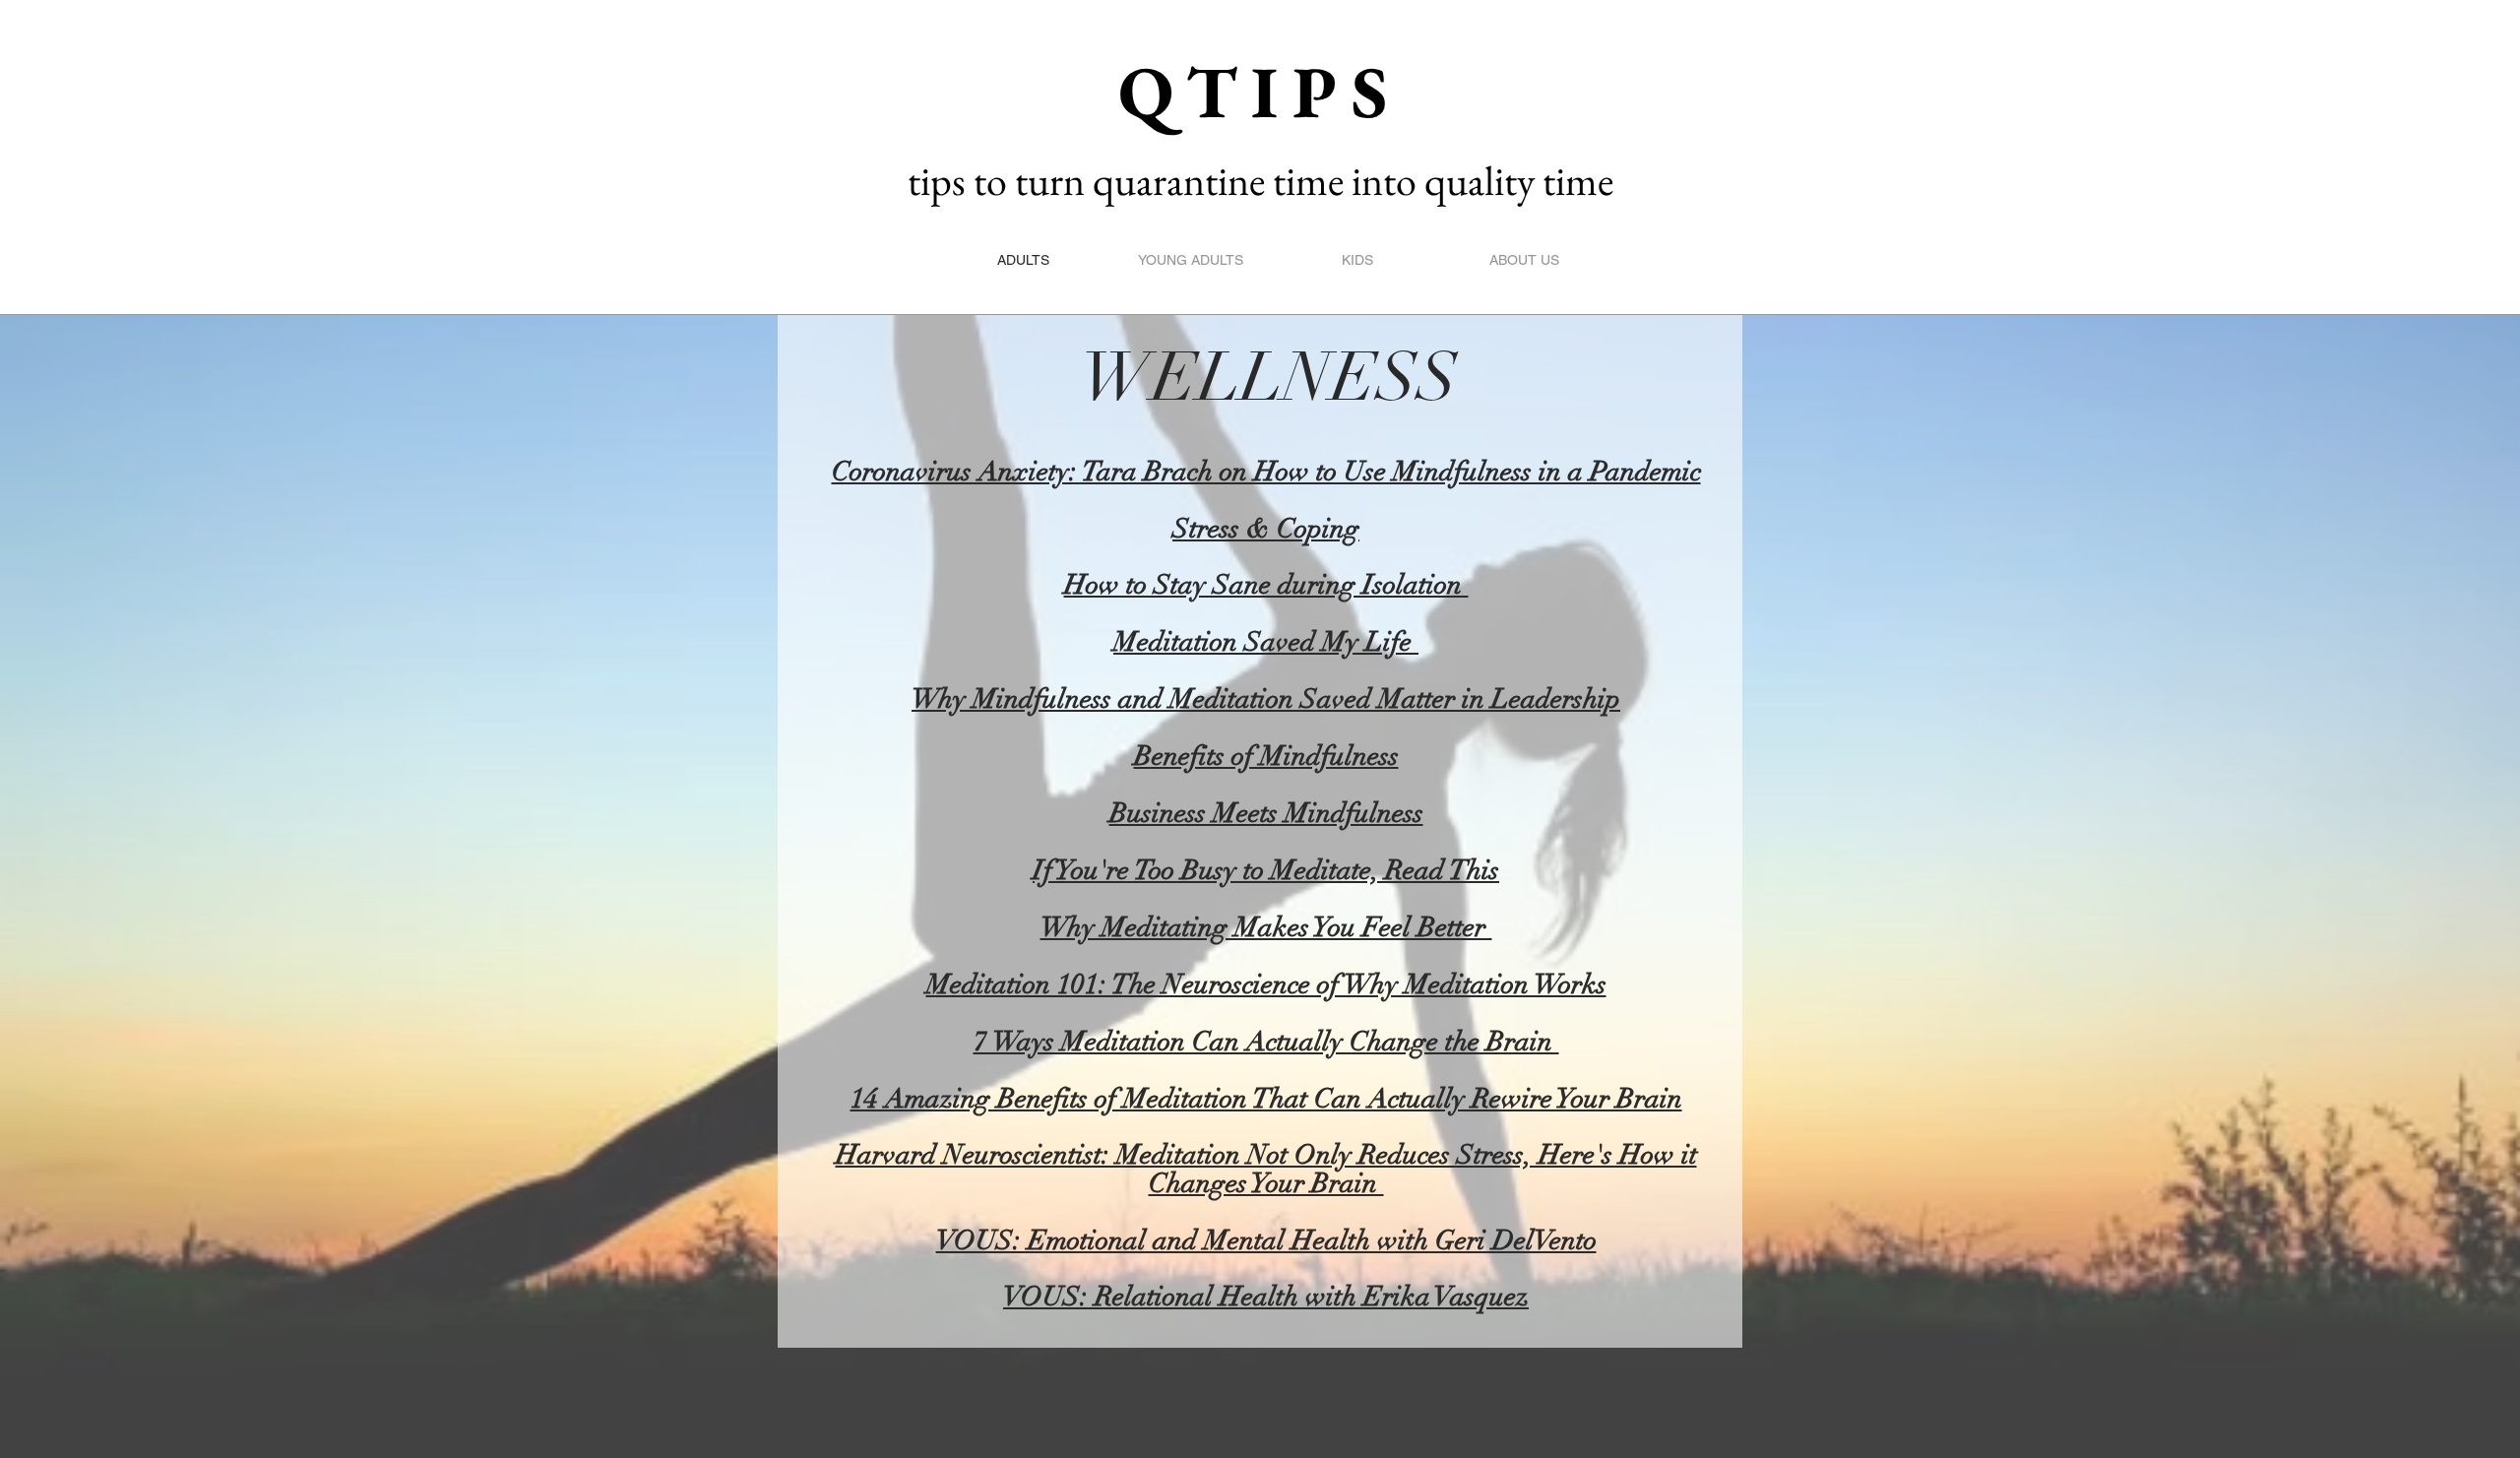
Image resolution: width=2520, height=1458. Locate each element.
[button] (1304, 118)
